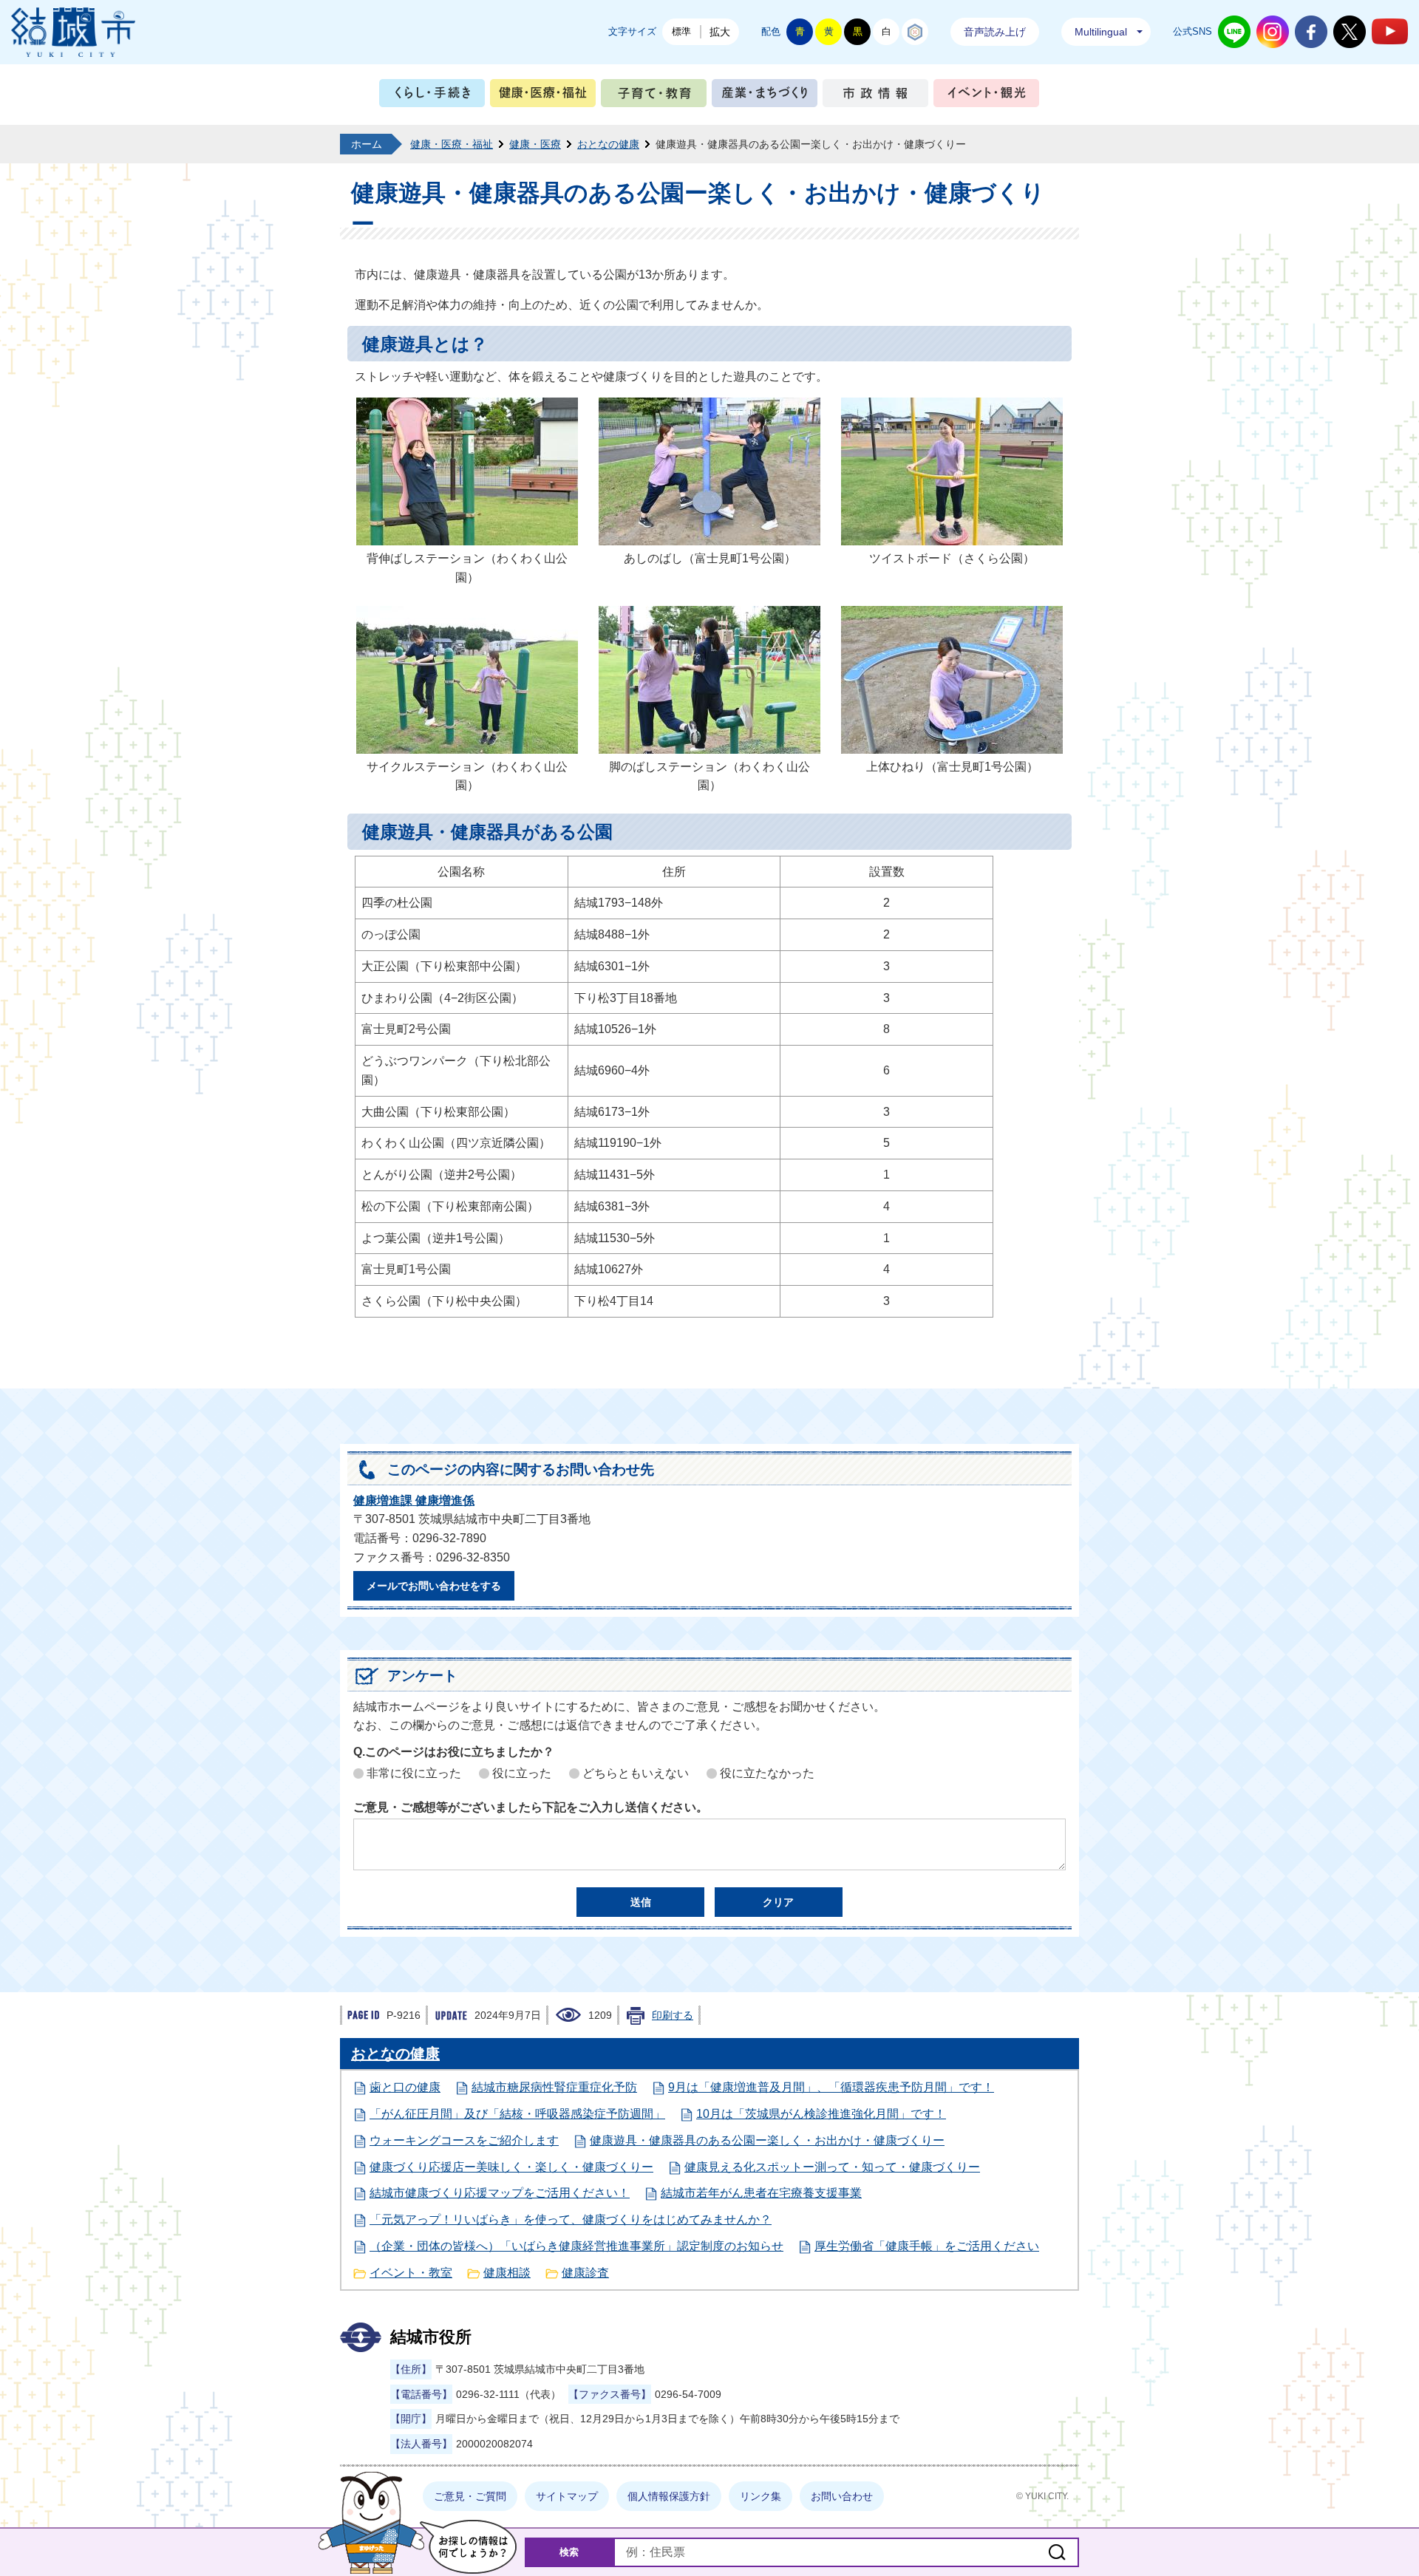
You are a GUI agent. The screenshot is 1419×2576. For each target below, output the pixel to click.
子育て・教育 (654, 96)
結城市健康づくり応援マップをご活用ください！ (500, 2193)
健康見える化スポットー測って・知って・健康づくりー (832, 2167)
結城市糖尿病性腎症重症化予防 (554, 2087)
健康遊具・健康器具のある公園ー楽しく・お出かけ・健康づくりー (767, 2140)
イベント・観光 (986, 96)
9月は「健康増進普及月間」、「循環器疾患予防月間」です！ (831, 2087)
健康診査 (585, 2273)
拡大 (720, 32)
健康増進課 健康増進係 (414, 1500)
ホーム (367, 144)
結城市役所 (431, 2337)
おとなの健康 (608, 144)
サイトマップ (567, 2496)
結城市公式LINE (1234, 32)
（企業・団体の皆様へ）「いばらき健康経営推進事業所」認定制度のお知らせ (576, 2246)
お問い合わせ (842, 2496)
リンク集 (760, 2496)
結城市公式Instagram (1273, 32)
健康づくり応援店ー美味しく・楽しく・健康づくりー (511, 2167)
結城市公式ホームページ (73, 32)
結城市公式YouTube (1390, 31)
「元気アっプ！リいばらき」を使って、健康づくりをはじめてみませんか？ (571, 2219)
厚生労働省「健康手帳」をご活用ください (927, 2246)
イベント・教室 (411, 2273)
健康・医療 (535, 144)
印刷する (673, 2015)
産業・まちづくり (765, 96)
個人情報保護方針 (669, 2496)
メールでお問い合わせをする (434, 1586)
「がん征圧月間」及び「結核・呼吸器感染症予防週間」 (517, 2114)
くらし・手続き (432, 96)
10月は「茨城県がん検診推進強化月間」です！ (821, 2114)
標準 (681, 31)
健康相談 (507, 2273)
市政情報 (875, 96)
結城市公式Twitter (1350, 32)
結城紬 (915, 32)
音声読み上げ (995, 32)
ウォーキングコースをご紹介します (464, 2140)
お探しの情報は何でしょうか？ (468, 2547)
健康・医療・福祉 (543, 96)
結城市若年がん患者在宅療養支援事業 (761, 2193)
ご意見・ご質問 (470, 2496)
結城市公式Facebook (1311, 32)
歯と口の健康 (405, 2087)
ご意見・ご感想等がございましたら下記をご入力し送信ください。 (531, 1807)
